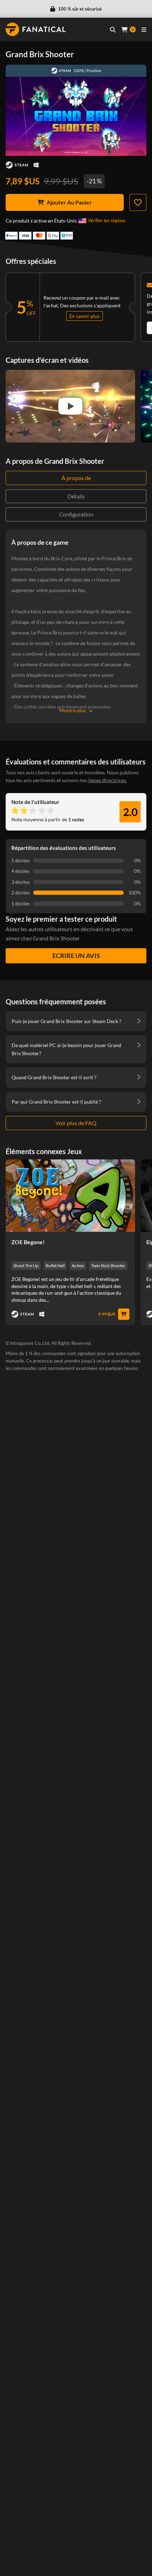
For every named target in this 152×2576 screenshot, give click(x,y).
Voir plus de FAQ (76, 1123)
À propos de (76, 478)
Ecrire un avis (76, 956)
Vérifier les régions (107, 220)
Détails (76, 496)
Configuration (76, 514)
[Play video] (70, 406)
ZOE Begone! (28, 1242)
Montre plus (72, 710)
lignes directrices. (108, 780)
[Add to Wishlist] (138, 202)
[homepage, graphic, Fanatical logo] (36, 29)
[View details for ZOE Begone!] (70, 1196)
